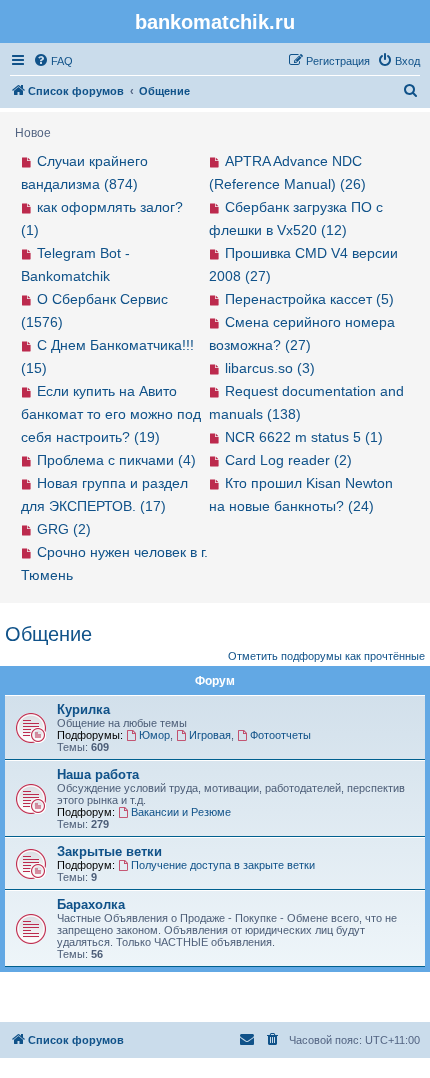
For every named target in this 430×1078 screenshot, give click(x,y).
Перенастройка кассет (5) (309, 299)
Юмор (154, 735)
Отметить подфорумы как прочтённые (326, 656)
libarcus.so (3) (270, 368)
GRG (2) (64, 529)
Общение (48, 634)
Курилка (83, 709)
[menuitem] (53, 61)
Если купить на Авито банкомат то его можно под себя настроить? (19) (111, 414)
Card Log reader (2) (288, 460)
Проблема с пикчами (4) (116, 460)
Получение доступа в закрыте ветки (223, 865)
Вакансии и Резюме (181, 812)
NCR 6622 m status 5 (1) (304, 437)
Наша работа (98, 774)
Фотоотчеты (280, 735)
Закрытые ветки (109, 851)
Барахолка (91, 904)
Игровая (210, 735)
